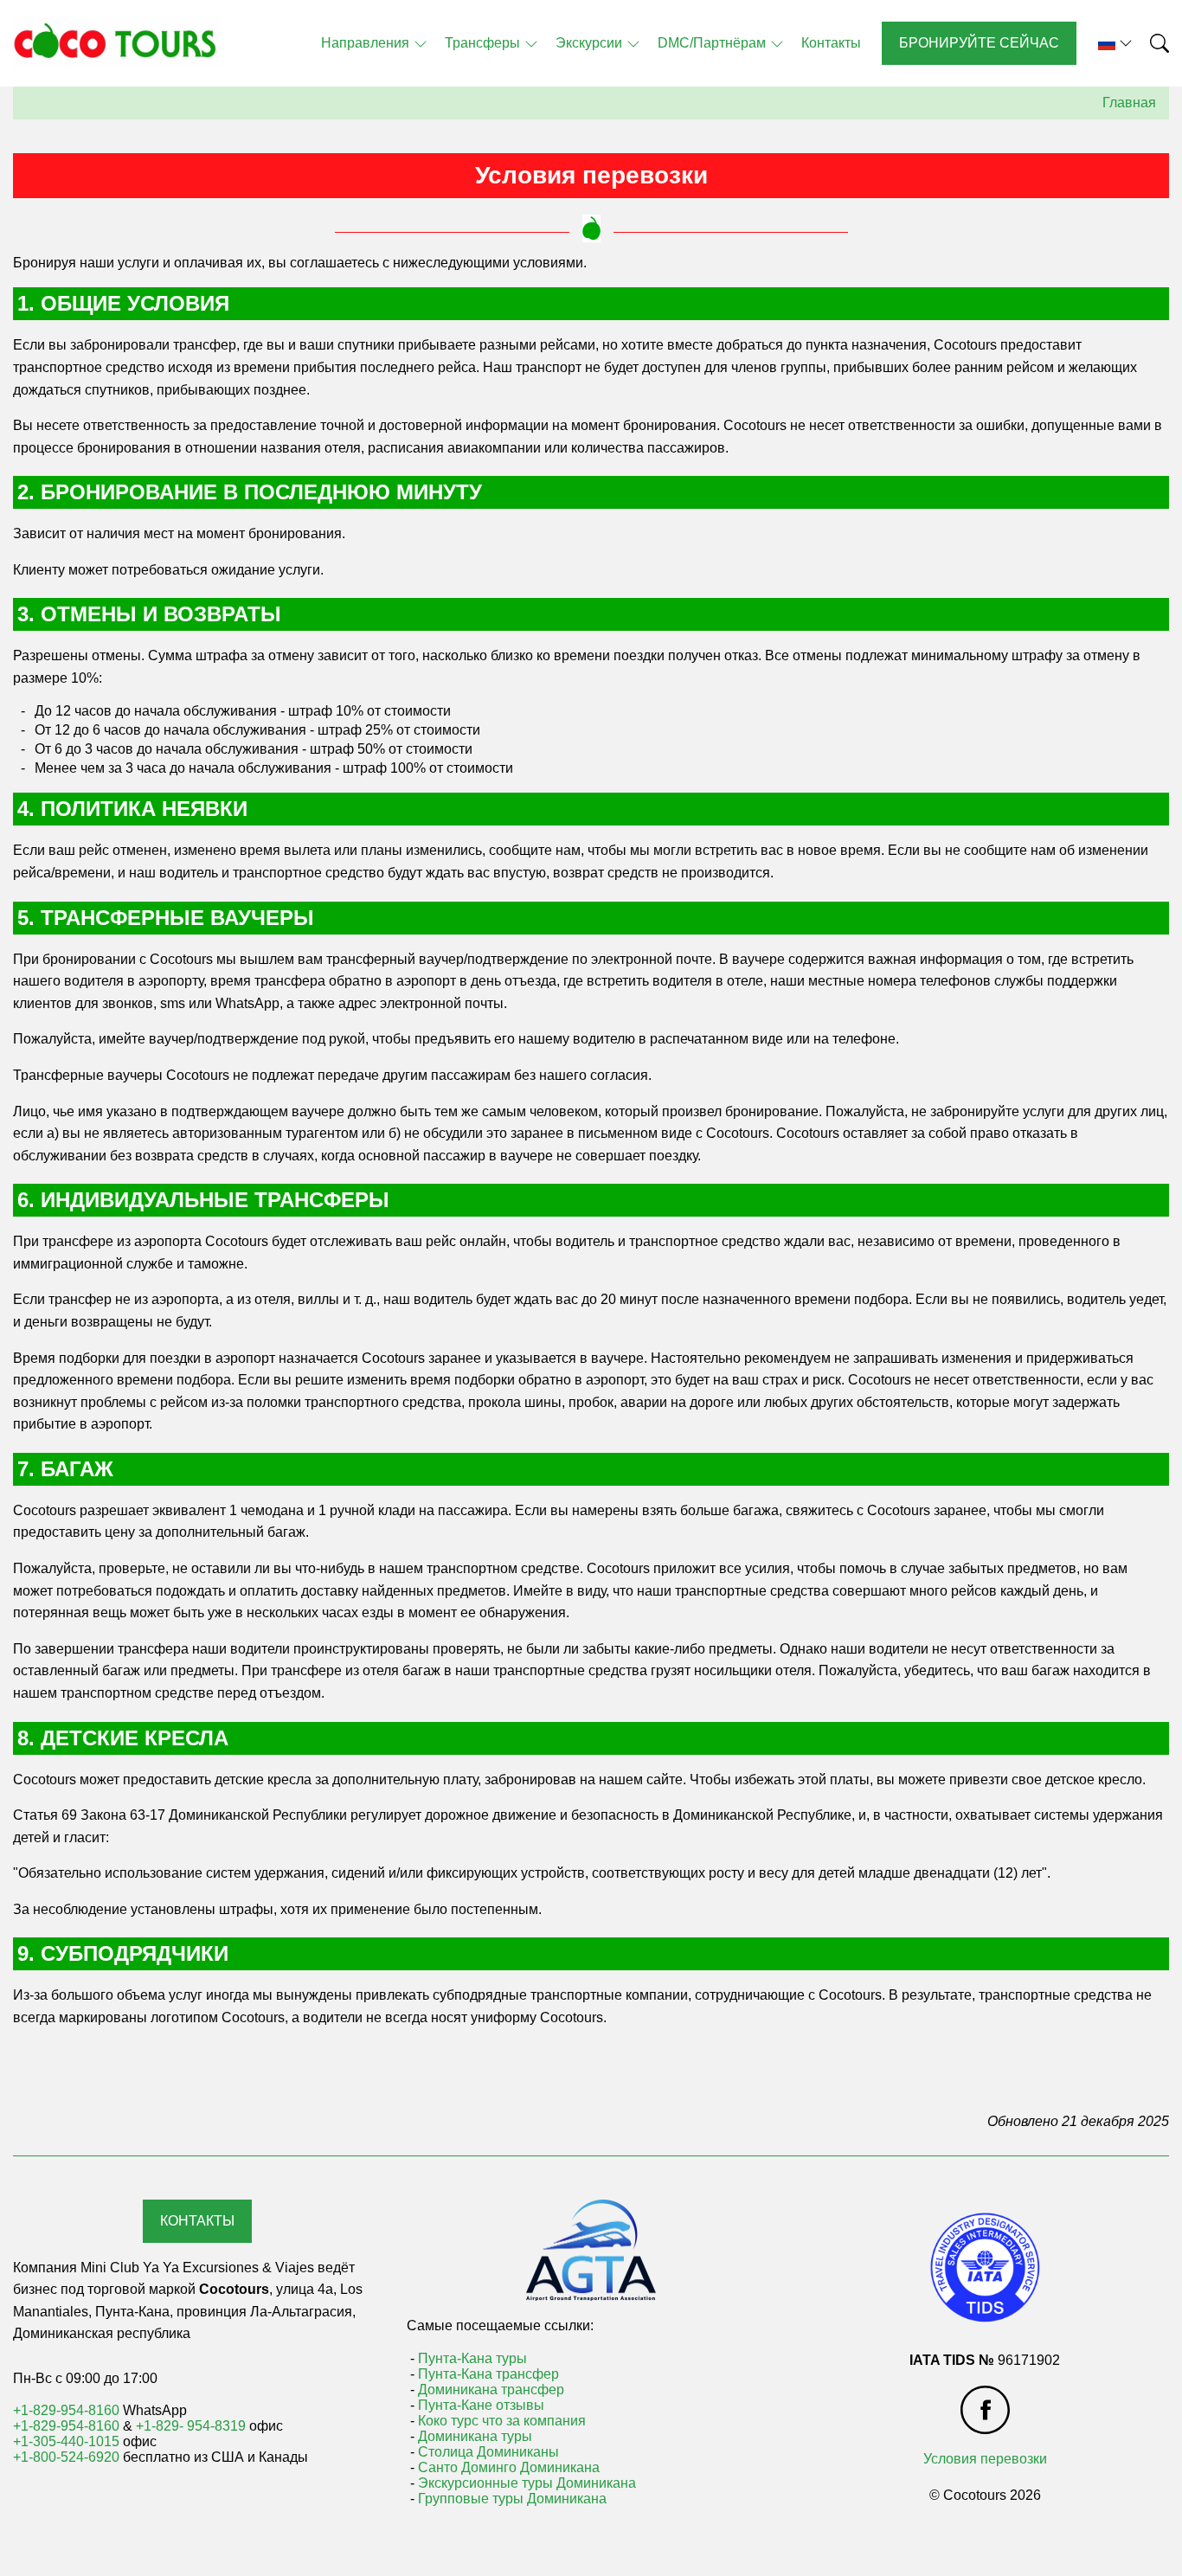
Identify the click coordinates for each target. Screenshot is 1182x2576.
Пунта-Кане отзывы (481, 2405)
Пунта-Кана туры (472, 2358)
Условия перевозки (985, 2459)
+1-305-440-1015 (66, 2441)
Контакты (197, 2221)
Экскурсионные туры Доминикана (527, 2483)
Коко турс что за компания (502, 2421)
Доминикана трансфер (491, 2390)
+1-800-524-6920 (66, 2457)
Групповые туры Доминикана (512, 2499)
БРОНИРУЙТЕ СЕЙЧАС (979, 43)
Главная (1129, 103)
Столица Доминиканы (488, 2452)
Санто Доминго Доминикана (509, 2467)
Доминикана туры (475, 2436)
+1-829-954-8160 (66, 2410)
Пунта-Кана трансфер (488, 2374)
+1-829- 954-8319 (191, 2426)
